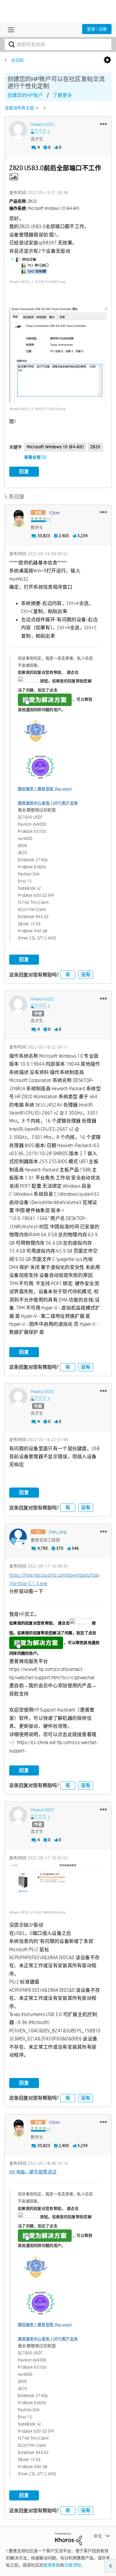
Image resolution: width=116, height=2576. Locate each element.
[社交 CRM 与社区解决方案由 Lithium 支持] (68, 2538)
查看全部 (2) (35, 457)
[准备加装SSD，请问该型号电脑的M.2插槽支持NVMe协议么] (38, 108)
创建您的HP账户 (25, 95)
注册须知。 (75, 2565)
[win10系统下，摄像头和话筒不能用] (44, 108)
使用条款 (52, 2565)
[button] (103, 124)
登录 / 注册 (97, 29)
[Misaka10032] (18, 130)
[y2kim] (18, 518)
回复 (24, 472)
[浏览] (10, 30)
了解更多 (62, 95)
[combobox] (58, 44)
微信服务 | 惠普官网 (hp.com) (45, 789)
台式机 (18, 60)
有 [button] (68, 975)
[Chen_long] (18, 1537)
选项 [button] (107, 60)
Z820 (95, 447)
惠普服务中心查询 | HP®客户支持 (48, 803)
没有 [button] (86, 975)
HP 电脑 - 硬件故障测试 (33, 2172)
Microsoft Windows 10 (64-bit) (55, 447)
